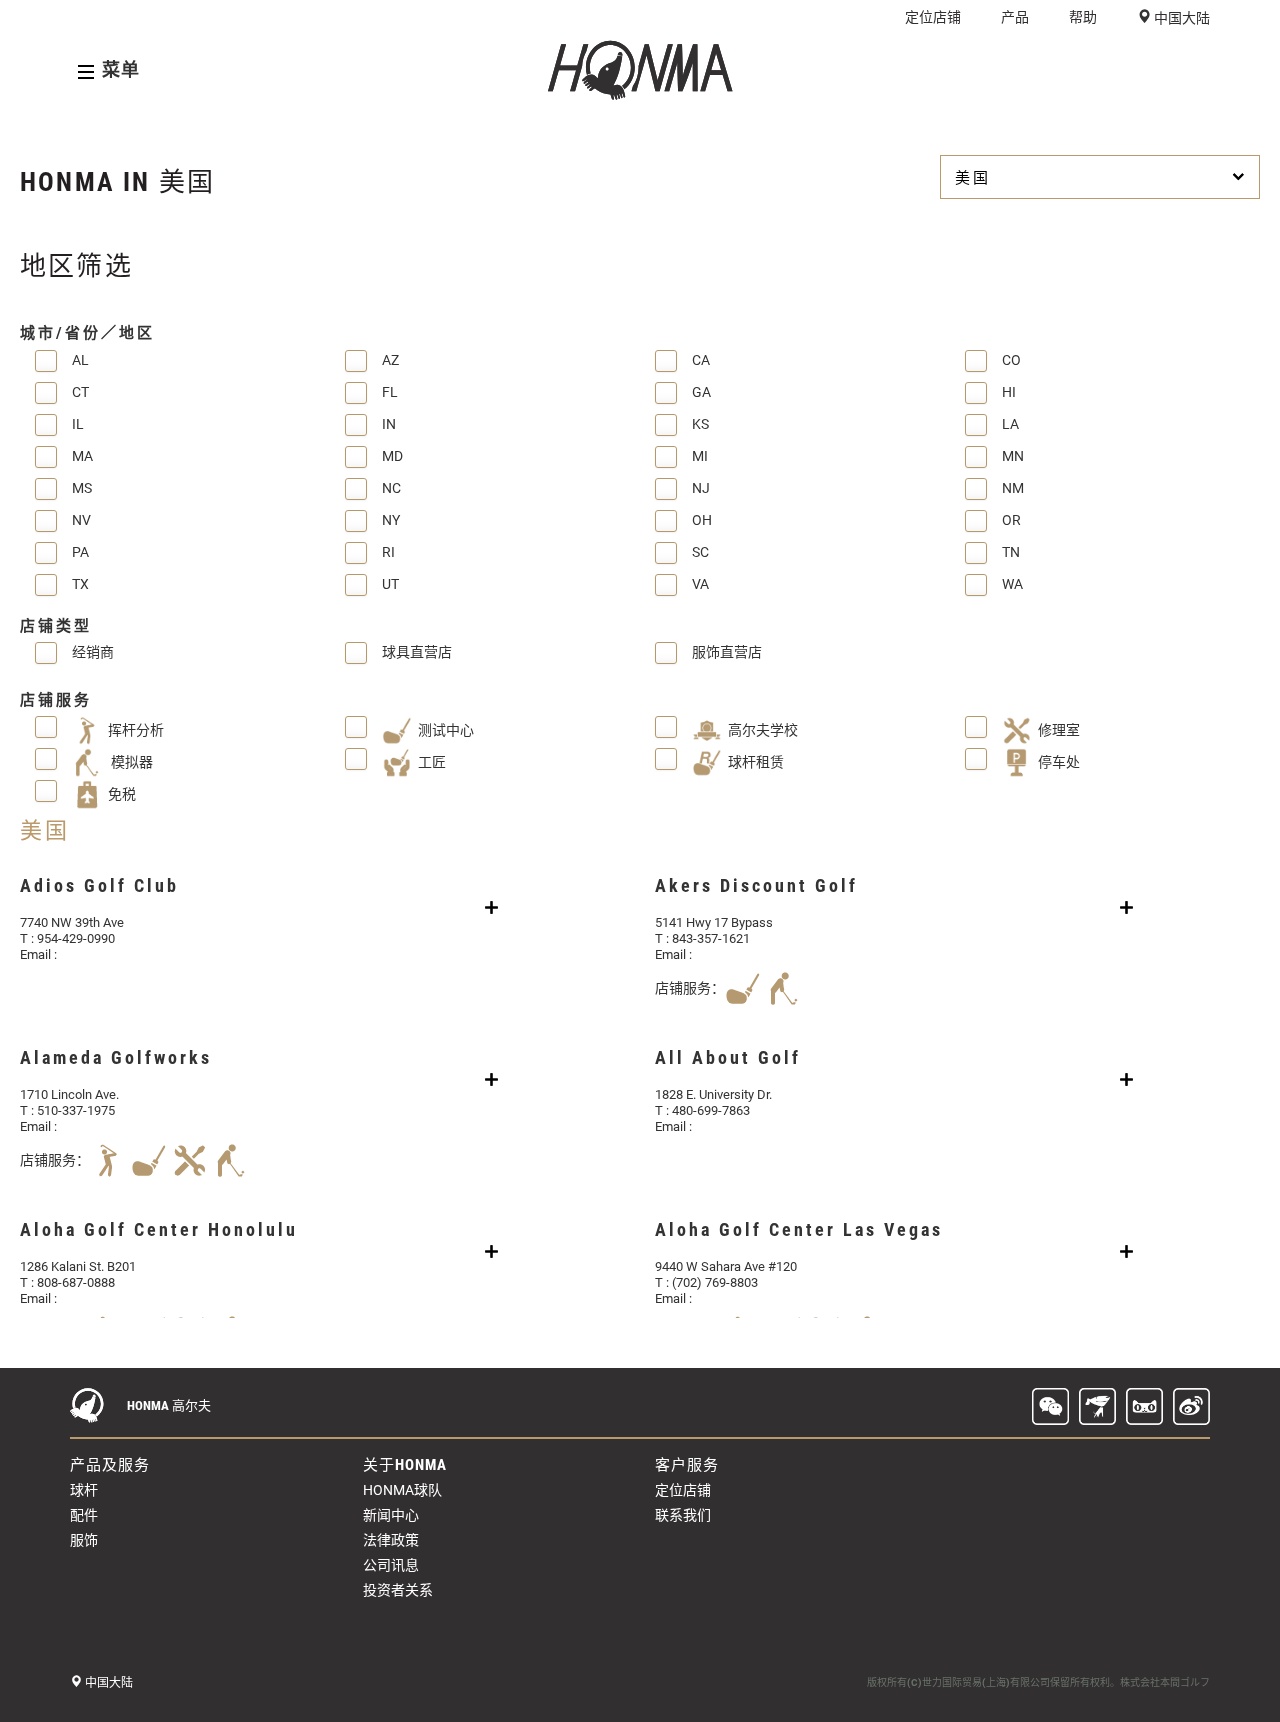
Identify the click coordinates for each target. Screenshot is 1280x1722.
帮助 (1083, 17)
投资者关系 (398, 1590)
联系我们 (683, 1515)
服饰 (84, 1540)
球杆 (84, 1490)
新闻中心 (391, 1515)
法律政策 (391, 1540)
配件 (84, 1515)
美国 (973, 178)
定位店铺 (933, 17)
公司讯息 (391, 1565)
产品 (1015, 17)
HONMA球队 (402, 1490)
